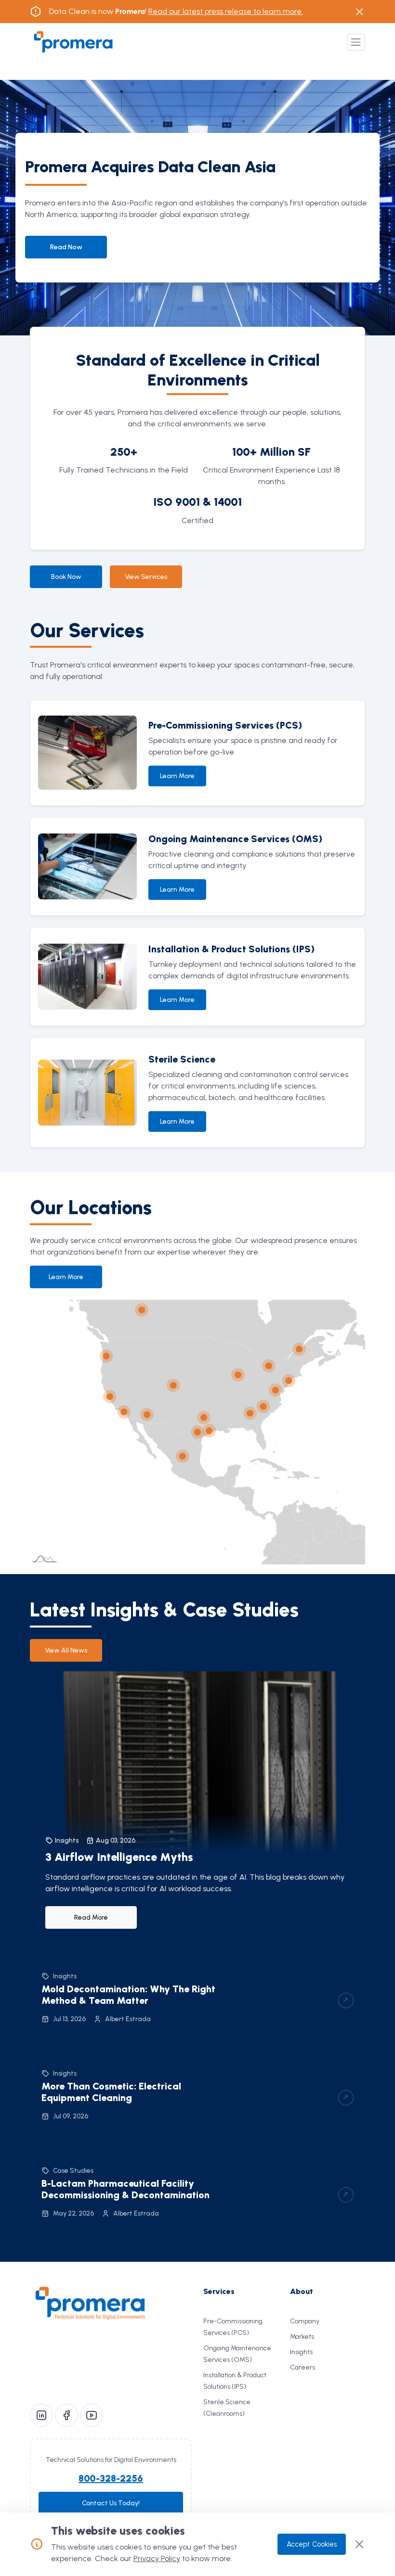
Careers (303, 2367)
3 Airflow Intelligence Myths (119, 1857)
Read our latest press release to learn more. (226, 11)
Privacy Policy (157, 2558)
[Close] (359, 2544)
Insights (301, 2352)
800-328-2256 (111, 2478)
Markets (302, 2337)
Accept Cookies (312, 2544)
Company (305, 2321)
